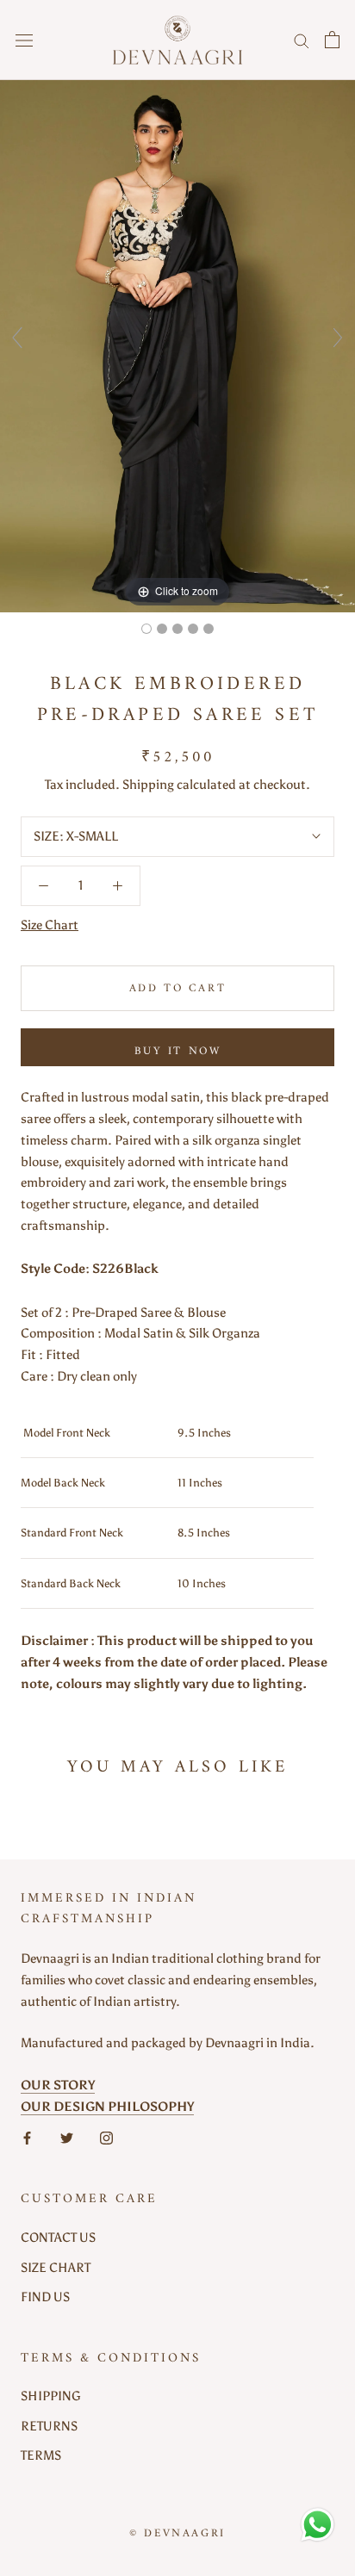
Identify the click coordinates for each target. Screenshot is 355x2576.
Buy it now (178, 1051)
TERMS (41, 2455)
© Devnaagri (177, 2533)
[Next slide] (338, 338)
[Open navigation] (24, 40)
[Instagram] (106, 2138)
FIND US (45, 2297)
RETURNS (49, 2426)
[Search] (302, 40)
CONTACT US (58, 2238)
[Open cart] (332, 40)
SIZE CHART (56, 2268)
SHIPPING (51, 2396)
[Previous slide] (17, 338)
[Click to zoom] (177, 345)
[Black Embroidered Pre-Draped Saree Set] (146, 629)
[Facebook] (27, 2138)
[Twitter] (67, 2138)
